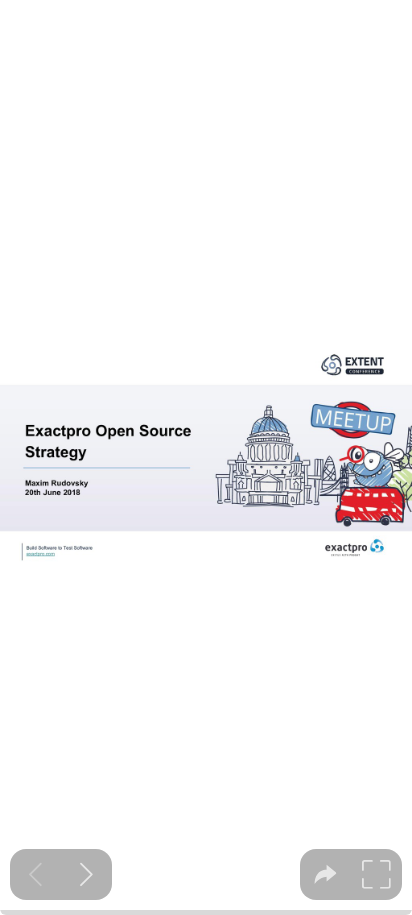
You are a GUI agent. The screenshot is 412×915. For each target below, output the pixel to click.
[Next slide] (86, 874)
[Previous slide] (35, 874)
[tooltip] (325, 874)
